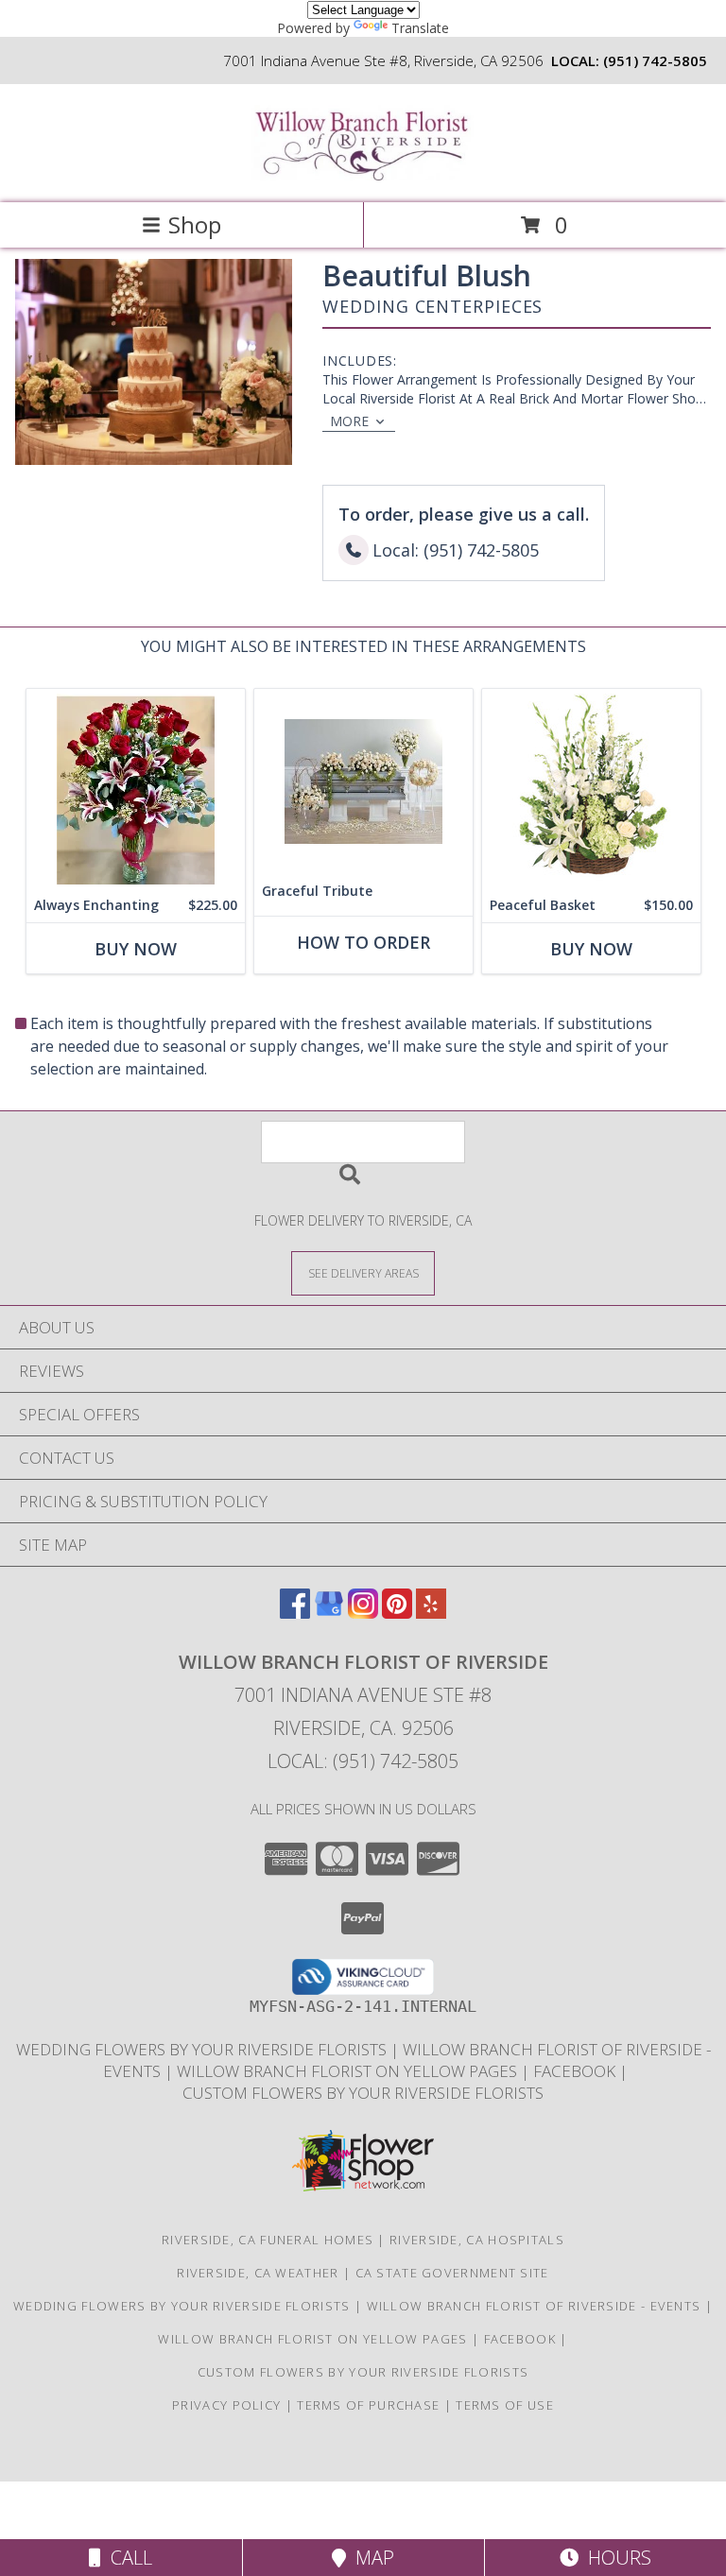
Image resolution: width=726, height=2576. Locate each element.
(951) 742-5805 (655, 60)
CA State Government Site (452, 2273)
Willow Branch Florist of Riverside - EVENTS (536, 2306)
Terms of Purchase (368, 2405)
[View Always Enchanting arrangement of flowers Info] (136, 789)
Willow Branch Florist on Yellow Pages (349, 2071)
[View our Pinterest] (397, 1613)
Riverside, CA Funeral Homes (268, 2240)
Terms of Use (505, 2405)
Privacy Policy (226, 2405)
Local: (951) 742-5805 (363, 1761)
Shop (195, 224)
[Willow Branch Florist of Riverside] (363, 175)
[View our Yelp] (431, 1613)
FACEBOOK (576, 2071)
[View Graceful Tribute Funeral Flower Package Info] (363, 781)
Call (127, 2558)
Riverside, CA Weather (258, 2273)
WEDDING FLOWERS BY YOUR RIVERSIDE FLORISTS (203, 2049)
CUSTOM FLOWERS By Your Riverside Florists (363, 2093)
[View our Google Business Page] (329, 1613)
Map (370, 2558)
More (349, 421)
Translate (420, 28)
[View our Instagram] (363, 1613)
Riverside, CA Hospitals (477, 2240)
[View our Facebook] (295, 1613)
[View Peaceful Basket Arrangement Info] (591, 789)
